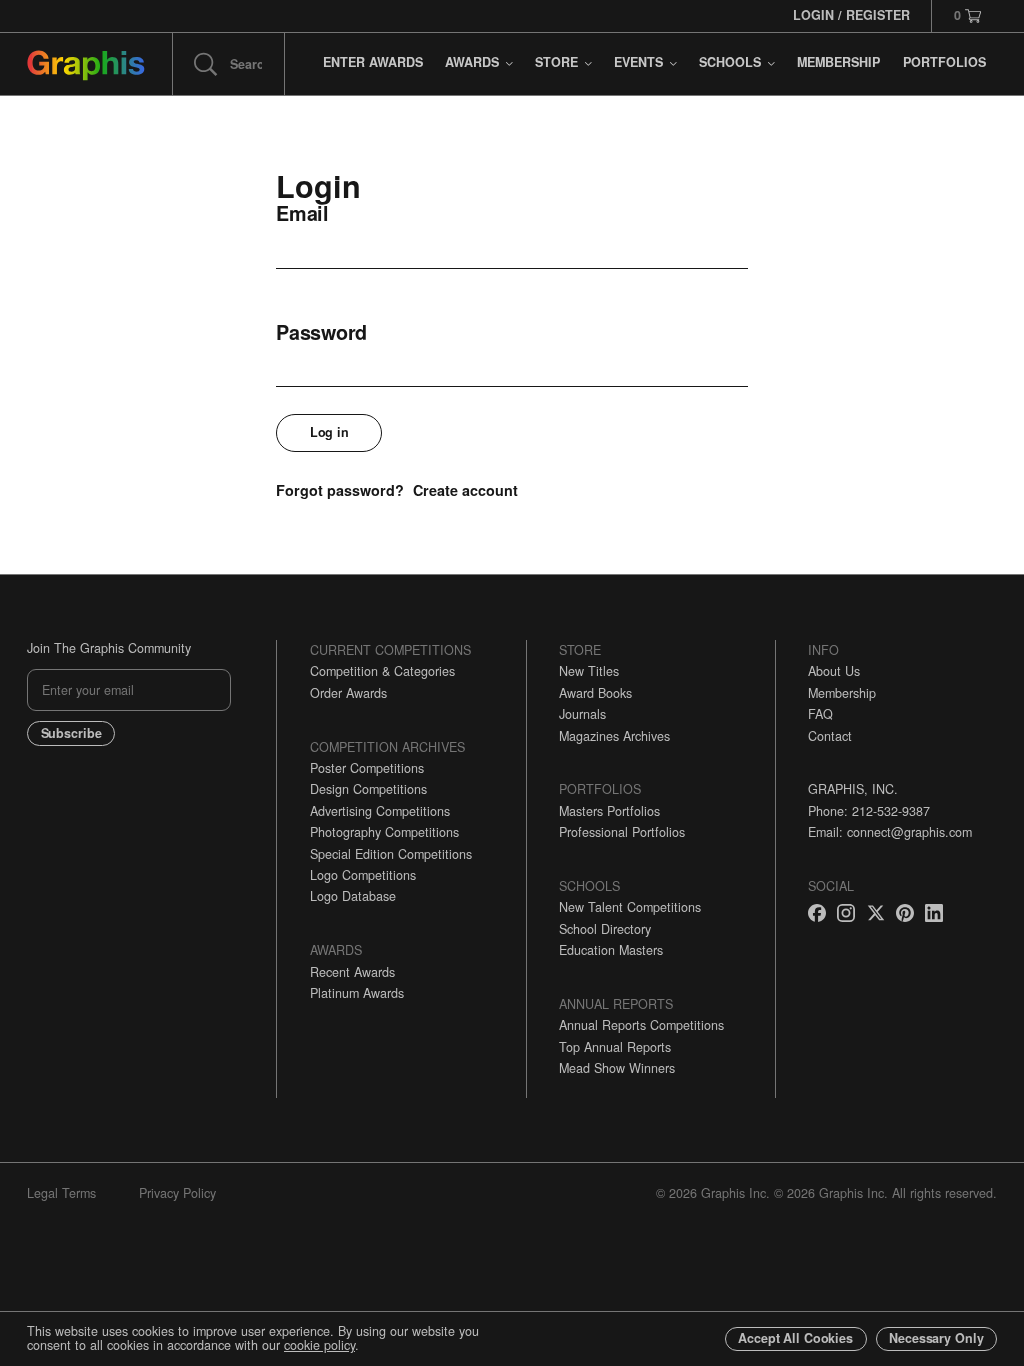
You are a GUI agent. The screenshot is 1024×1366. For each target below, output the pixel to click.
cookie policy (319, 1345)
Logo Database (353, 896)
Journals (582, 714)
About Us (834, 671)
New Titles (589, 671)
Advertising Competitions (380, 811)
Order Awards (348, 693)
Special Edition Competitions (391, 854)
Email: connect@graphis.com (890, 832)
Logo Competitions (363, 875)
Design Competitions (368, 789)
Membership (842, 693)
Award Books (595, 693)
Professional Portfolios (622, 832)
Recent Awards (352, 972)
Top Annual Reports (615, 1047)
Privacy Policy (177, 1193)
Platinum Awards (357, 993)
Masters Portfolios (609, 811)
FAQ (820, 714)
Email (302, 214)
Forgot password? (340, 490)
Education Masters (611, 950)
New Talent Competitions (630, 907)
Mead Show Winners (617, 1068)
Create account (465, 490)
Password (321, 333)
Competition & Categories (382, 671)
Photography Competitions (384, 832)
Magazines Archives (614, 736)
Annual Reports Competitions (641, 1025)
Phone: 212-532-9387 (869, 811)
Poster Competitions (367, 768)
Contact (830, 736)
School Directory (605, 929)
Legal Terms (61, 1193)
